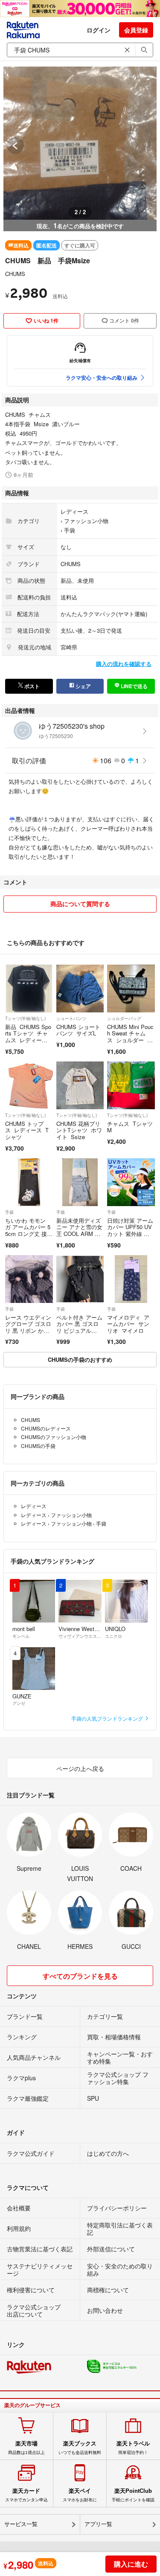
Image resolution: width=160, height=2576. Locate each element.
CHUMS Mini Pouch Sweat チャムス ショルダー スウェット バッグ (130, 1037)
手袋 (70, 530)
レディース (74, 511)
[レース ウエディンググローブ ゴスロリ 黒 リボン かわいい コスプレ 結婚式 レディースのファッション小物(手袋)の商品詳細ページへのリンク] (29, 1279)
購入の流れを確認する (124, 664)
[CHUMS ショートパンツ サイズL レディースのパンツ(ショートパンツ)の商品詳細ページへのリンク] (80, 989)
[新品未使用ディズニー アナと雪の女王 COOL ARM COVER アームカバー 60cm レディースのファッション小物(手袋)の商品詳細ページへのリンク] (80, 1182)
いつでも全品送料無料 (80, 2448)
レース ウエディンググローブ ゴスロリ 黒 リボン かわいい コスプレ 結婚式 (28, 1330)
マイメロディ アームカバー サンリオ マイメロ (128, 1324)
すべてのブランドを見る (80, 1976)
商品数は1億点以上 (26, 2448)
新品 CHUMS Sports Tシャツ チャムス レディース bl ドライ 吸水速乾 (28, 1040)
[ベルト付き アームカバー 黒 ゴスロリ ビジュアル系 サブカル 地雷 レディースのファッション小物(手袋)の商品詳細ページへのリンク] (80, 1279)
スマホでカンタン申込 (26, 2495)
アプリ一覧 (98, 2524)
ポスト (31, 686)
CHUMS (15, 274)
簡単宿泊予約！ (133, 2448)
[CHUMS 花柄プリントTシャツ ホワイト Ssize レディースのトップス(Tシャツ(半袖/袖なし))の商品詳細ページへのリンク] (80, 1085)
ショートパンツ (71, 1018)
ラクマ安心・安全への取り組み (102, 378)
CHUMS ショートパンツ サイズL (78, 1030)
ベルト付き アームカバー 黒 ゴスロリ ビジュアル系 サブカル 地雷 (79, 1327)
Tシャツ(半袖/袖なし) (25, 1018)
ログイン (99, 30)
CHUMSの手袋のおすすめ (80, 1359)
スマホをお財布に (80, 2495)
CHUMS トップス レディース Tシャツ (27, 1130)
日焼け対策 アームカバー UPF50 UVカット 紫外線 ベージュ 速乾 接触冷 (130, 1234)
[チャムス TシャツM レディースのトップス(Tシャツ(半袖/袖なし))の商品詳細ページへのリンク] (131, 1085)
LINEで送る (134, 686)
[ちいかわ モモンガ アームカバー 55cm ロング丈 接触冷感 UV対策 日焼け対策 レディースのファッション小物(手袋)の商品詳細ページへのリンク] (29, 1182)
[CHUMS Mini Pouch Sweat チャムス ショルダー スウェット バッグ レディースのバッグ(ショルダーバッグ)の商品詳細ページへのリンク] (131, 989)
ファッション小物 (86, 521)
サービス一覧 (21, 2524)
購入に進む (131, 2564)
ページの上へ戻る (80, 1768)
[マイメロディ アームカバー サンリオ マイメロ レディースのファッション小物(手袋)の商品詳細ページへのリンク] (131, 1279)
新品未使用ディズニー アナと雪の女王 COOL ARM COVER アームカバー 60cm (80, 1234)
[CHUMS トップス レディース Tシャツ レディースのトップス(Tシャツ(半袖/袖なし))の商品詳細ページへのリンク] (29, 1085)
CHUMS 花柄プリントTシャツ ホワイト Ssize (79, 1130)
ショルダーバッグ (124, 1018)
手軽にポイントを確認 (133, 2495)
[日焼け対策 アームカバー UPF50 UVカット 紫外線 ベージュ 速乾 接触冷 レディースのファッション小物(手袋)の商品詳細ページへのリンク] (131, 1182)
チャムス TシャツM (130, 1127)
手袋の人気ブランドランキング (108, 1718)
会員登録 (136, 30)
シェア (83, 686)
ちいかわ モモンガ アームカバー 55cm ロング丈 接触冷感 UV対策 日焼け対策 (29, 1234)
